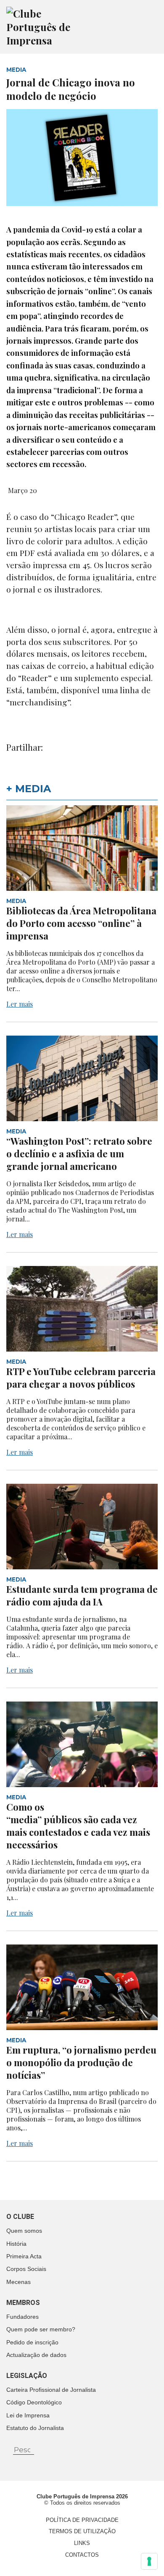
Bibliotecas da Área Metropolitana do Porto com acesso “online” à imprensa (81, 923)
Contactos (82, 2555)
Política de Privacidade (82, 2520)
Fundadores (22, 2317)
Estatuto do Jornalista (35, 2428)
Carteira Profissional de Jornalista (51, 2390)
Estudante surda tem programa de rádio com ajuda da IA (82, 1595)
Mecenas (19, 2282)
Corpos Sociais (26, 2269)
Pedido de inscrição (32, 2342)
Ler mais (20, 1004)
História (16, 2244)
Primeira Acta (24, 2256)
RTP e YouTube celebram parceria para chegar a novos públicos (81, 1378)
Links (82, 2543)
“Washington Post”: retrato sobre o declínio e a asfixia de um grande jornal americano (79, 1154)
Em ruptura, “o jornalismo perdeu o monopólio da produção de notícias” (81, 2062)
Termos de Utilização (82, 2531)
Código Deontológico (34, 2402)
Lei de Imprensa (28, 2415)
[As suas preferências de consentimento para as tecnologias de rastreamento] (149, 2561)
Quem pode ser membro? (41, 2329)
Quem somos (24, 2231)
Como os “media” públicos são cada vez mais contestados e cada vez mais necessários (78, 1826)
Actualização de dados (36, 2355)
